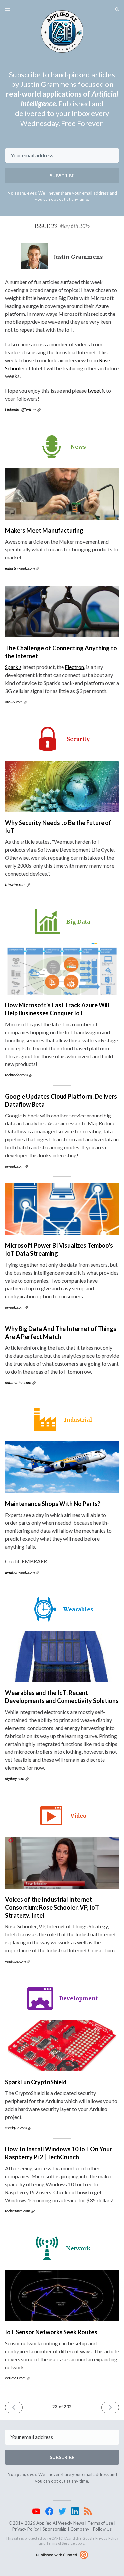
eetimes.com (15, 2378)
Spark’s (13, 667)
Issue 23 (62, 226)
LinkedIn (12, 409)
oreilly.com (14, 702)
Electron (74, 667)
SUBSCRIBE (62, 175)
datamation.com (18, 1382)
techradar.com (16, 1075)
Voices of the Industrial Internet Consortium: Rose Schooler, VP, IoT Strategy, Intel (52, 1907)
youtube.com (15, 1961)
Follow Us (102, 2529)
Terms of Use (100, 2523)
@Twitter (29, 409)
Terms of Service (61, 2543)
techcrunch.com (18, 2211)
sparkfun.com (16, 2128)
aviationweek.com (20, 1572)
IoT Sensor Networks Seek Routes (51, 2332)
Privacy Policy (26, 2529)
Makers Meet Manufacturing (44, 530)
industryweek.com (20, 568)
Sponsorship (55, 2529)
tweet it (96, 391)
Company (80, 2529)
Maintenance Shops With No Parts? (53, 1504)
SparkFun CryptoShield (36, 2082)
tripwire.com (15, 884)
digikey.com (15, 1778)
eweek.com (14, 1166)
